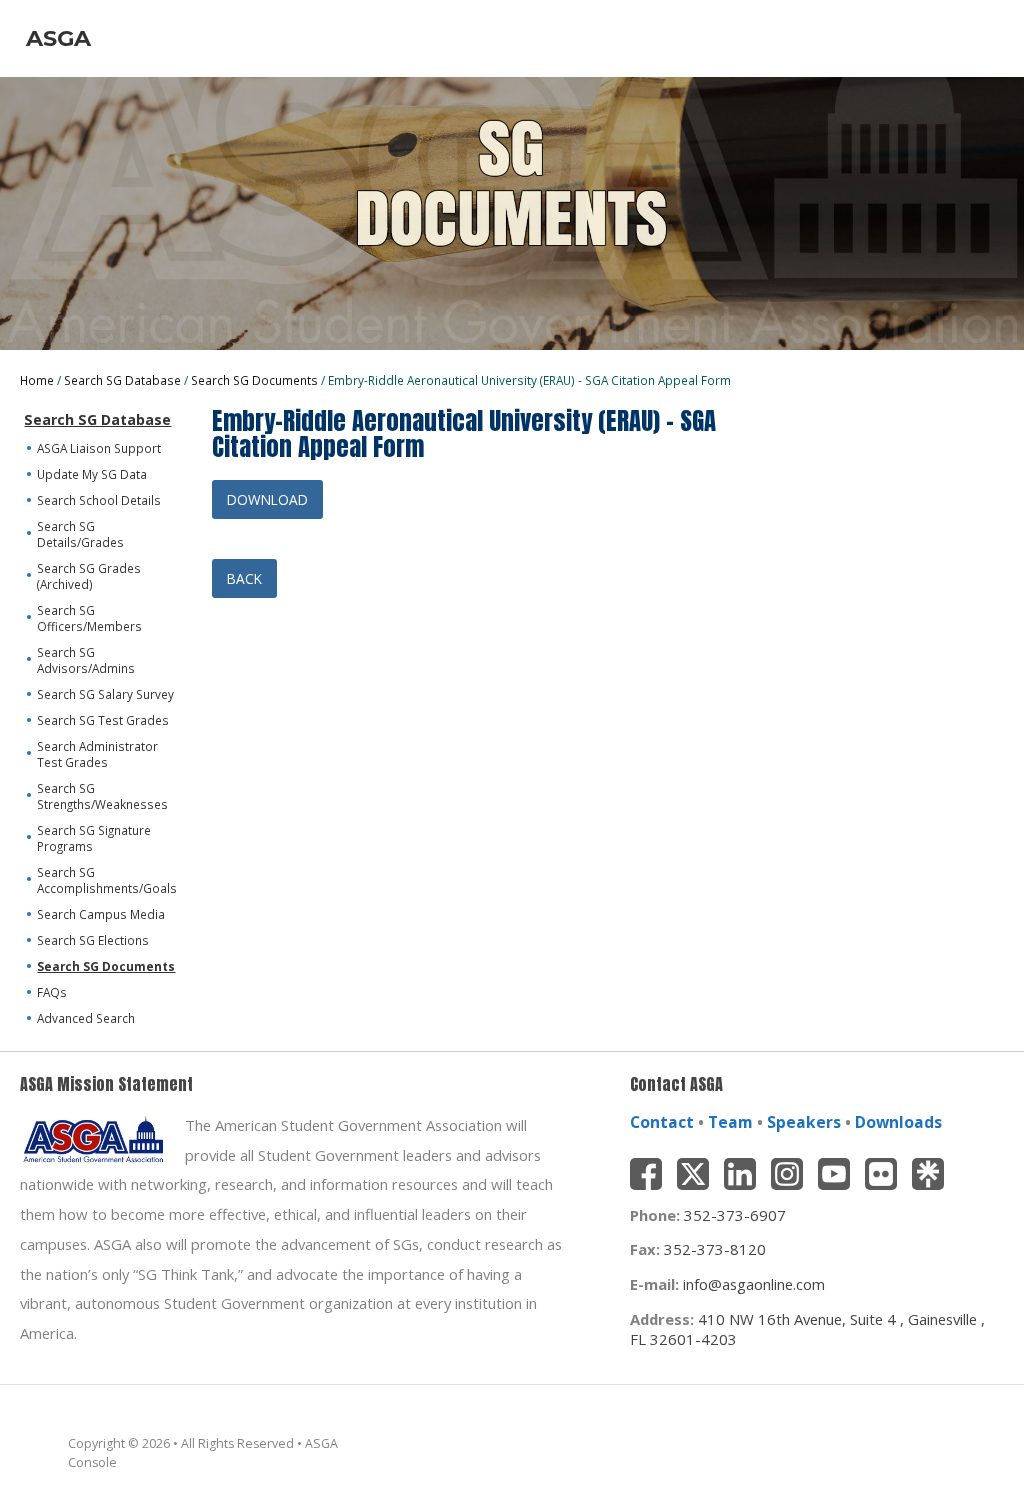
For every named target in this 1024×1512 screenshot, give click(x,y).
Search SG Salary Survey (105, 694)
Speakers (804, 1122)
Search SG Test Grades (103, 720)
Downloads (898, 1122)
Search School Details (99, 500)
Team (730, 1122)
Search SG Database (122, 380)
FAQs (52, 992)
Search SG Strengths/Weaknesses (102, 796)
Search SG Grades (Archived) (89, 576)
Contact (662, 1122)
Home (37, 380)
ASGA (58, 38)
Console (92, 1462)
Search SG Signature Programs (94, 838)
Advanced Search (86, 1018)
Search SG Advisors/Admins (86, 660)
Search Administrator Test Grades (97, 754)
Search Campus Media (101, 914)
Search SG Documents (254, 380)
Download (267, 499)
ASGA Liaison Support (99, 448)
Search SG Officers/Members (89, 618)
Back (244, 578)
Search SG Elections (93, 940)
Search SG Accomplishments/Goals (107, 880)
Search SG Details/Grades (80, 534)
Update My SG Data (92, 474)
